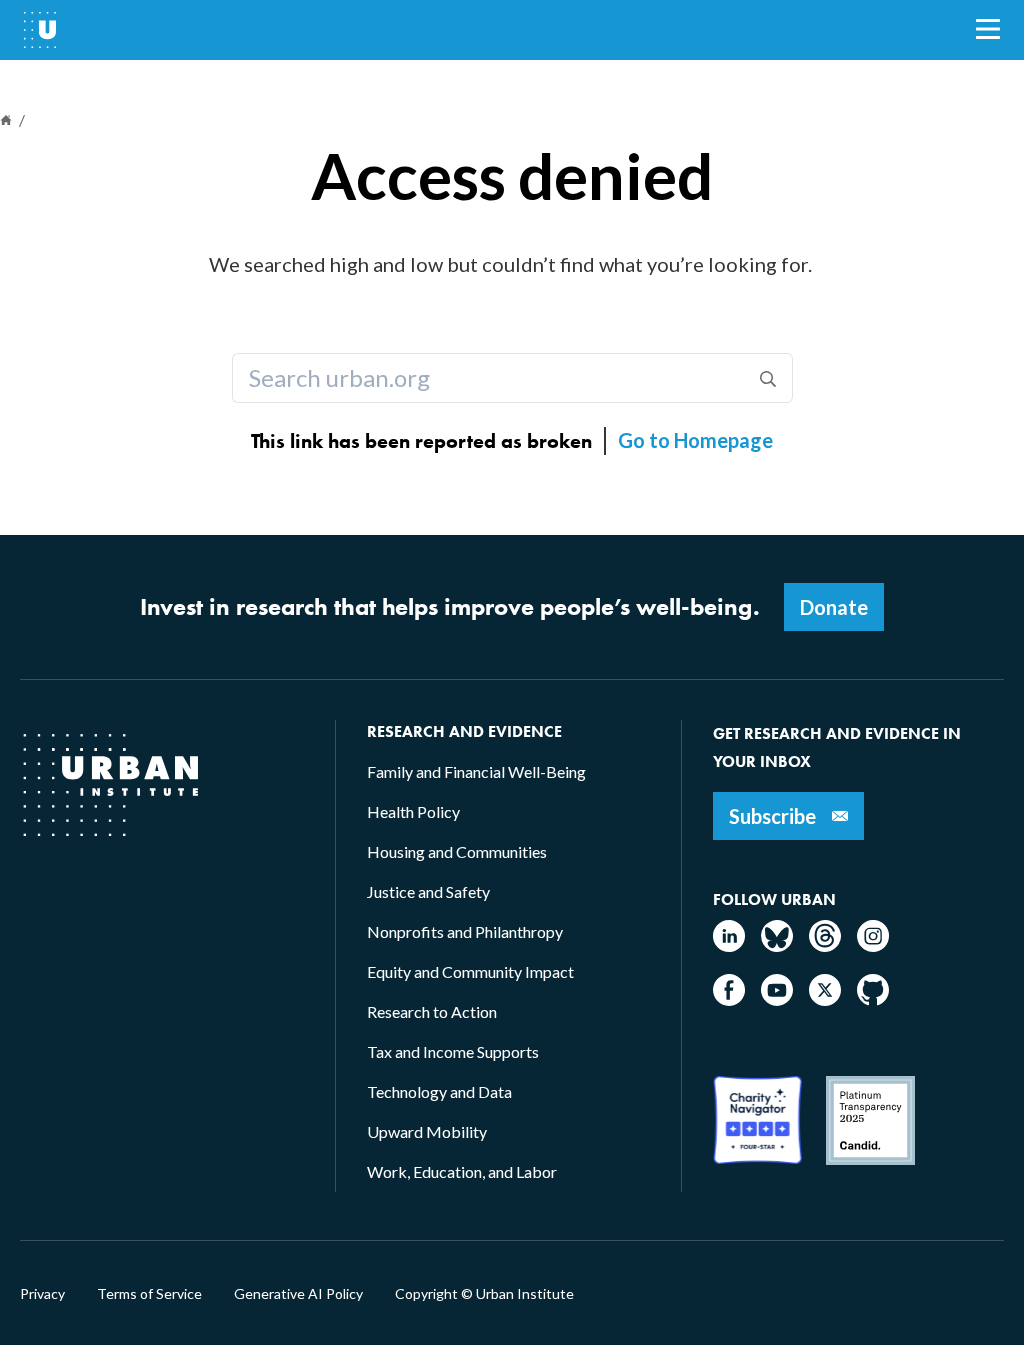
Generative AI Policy (298, 1294)
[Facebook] (729, 999)
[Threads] (825, 945)
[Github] (873, 999)
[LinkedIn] (729, 945)
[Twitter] (825, 999)
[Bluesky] (777, 945)
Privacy (42, 1294)
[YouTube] (777, 999)
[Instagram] (873, 945)
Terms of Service (149, 1294)
